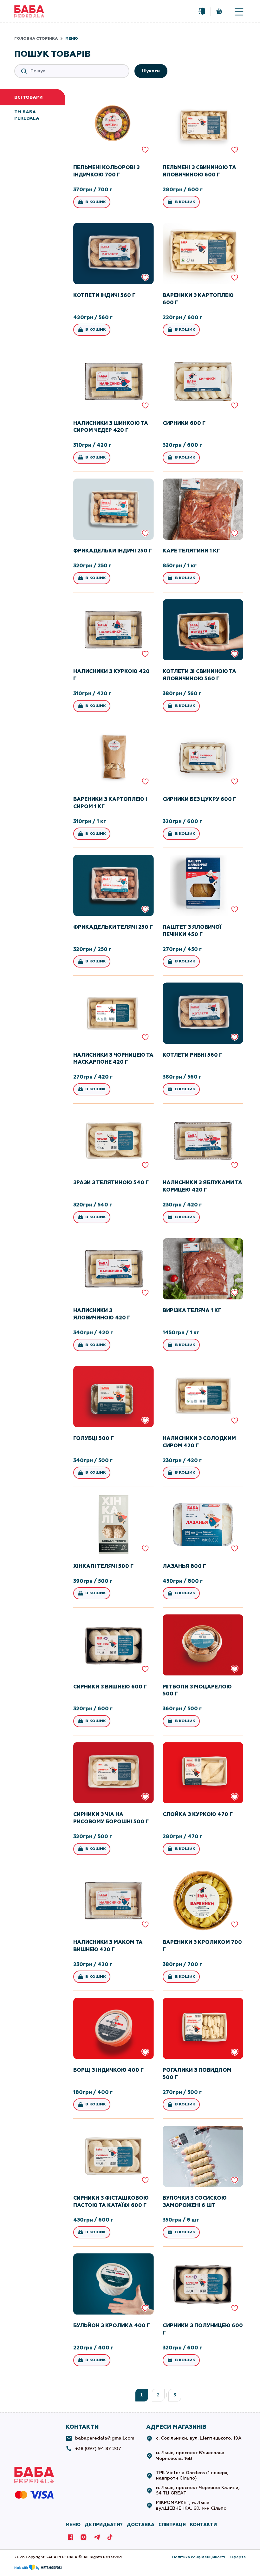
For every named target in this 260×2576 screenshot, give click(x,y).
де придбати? (104, 2525)
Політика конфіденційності (199, 2557)
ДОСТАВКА (141, 2525)
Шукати (151, 71)
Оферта (238, 2557)
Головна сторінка (36, 38)
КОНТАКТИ (203, 2525)
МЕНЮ (73, 2525)
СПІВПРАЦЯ (172, 2525)
